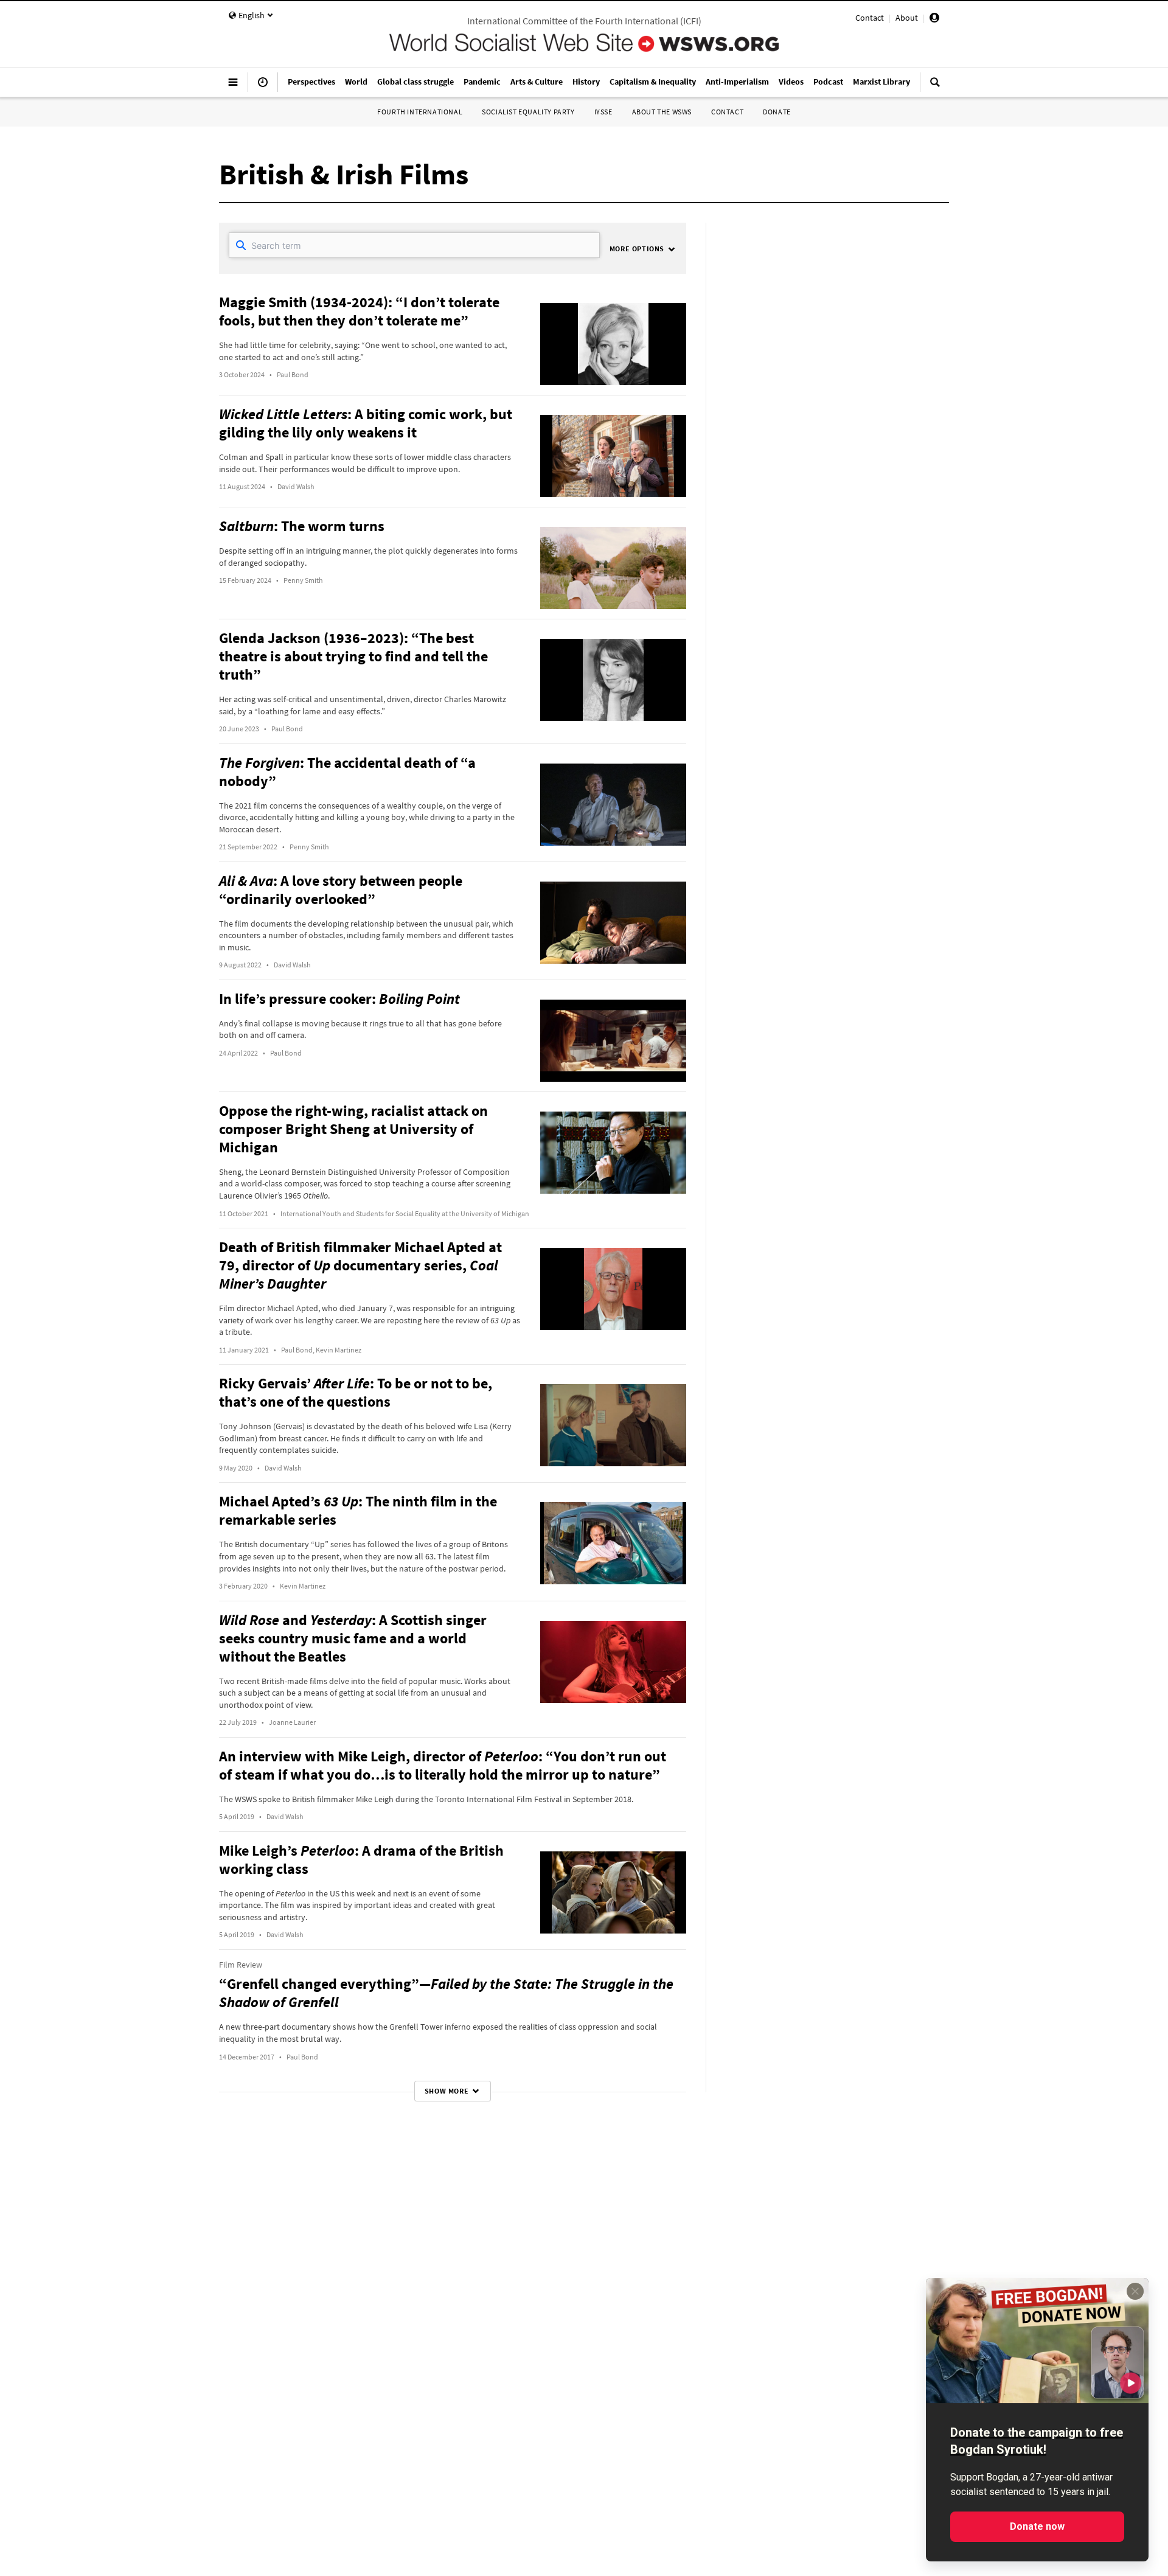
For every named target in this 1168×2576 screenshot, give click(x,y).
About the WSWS (662, 112)
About (907, 18)
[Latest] (263, 87)
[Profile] (934, 19)
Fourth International (420, 112)
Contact (870, 18)
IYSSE (603, 112)
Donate (777, 112)
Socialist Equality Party (528, 112)
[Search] (935, 87)
